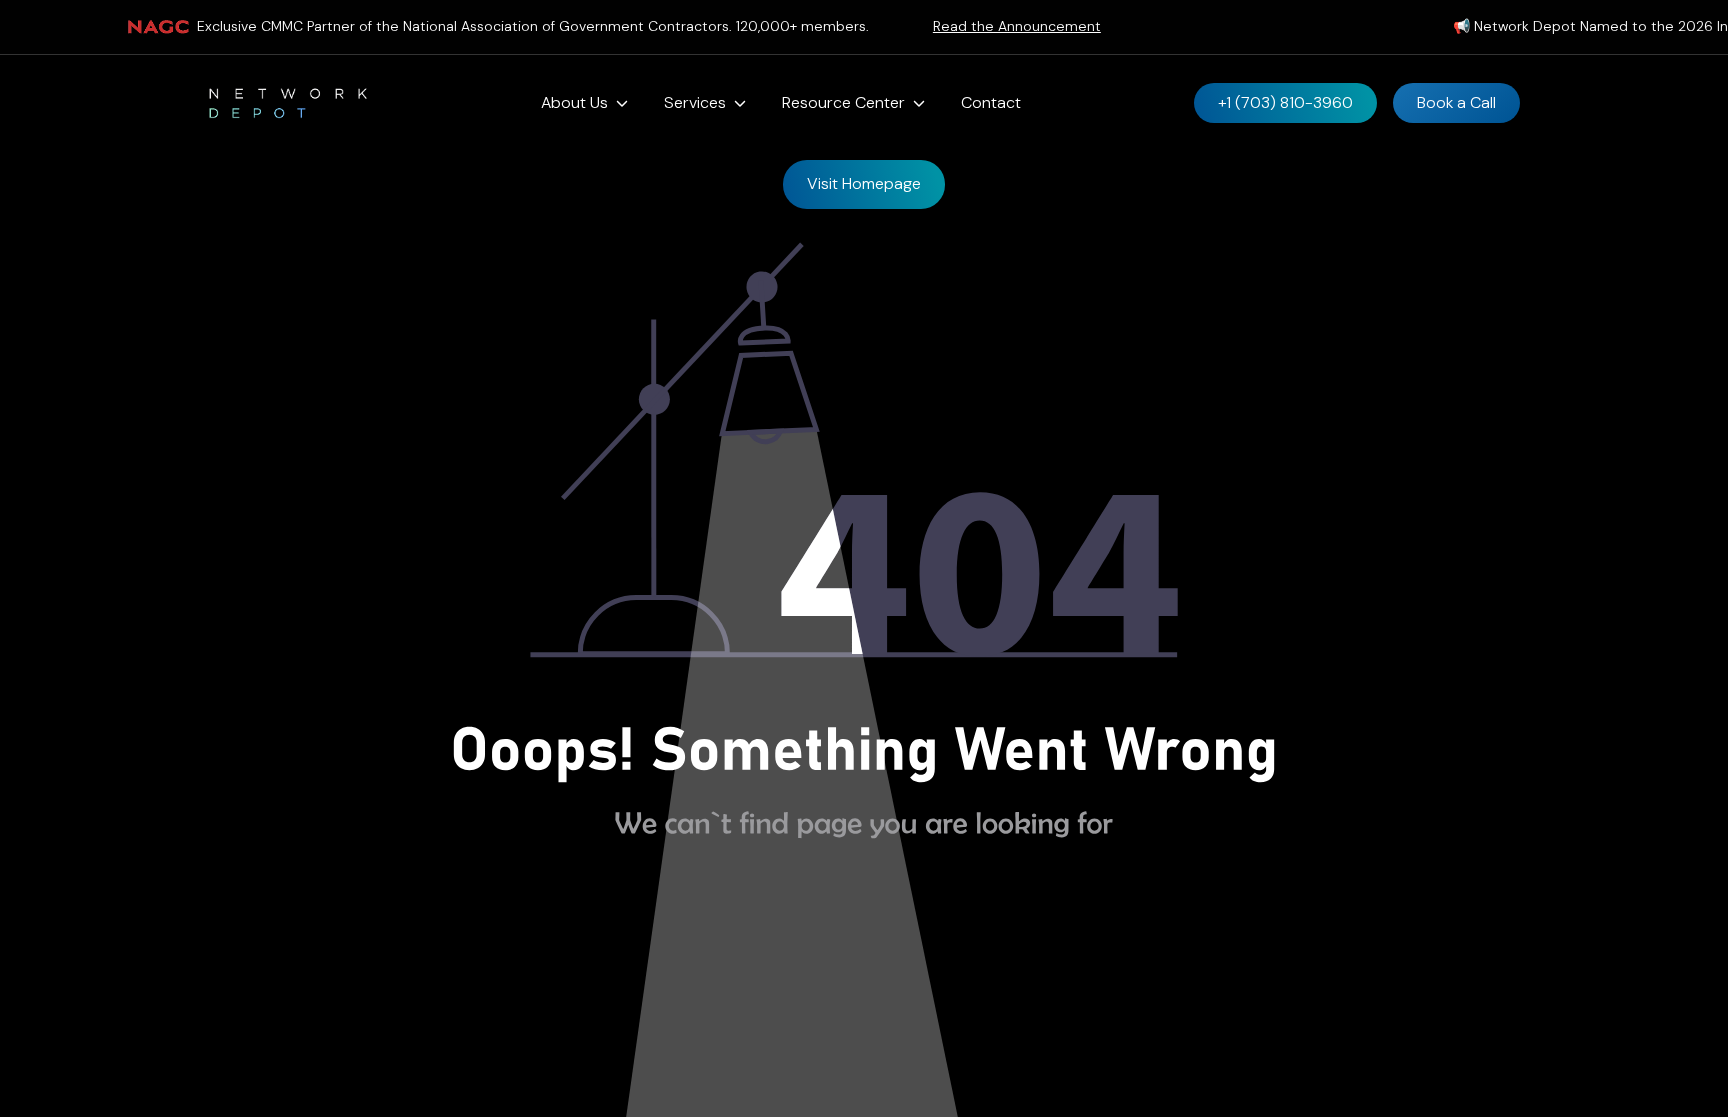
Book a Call (1456, 102)
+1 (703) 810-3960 (1285, 102)
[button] (584, 103)
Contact (991, 102)
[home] (288, 103)
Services (695, 102)
